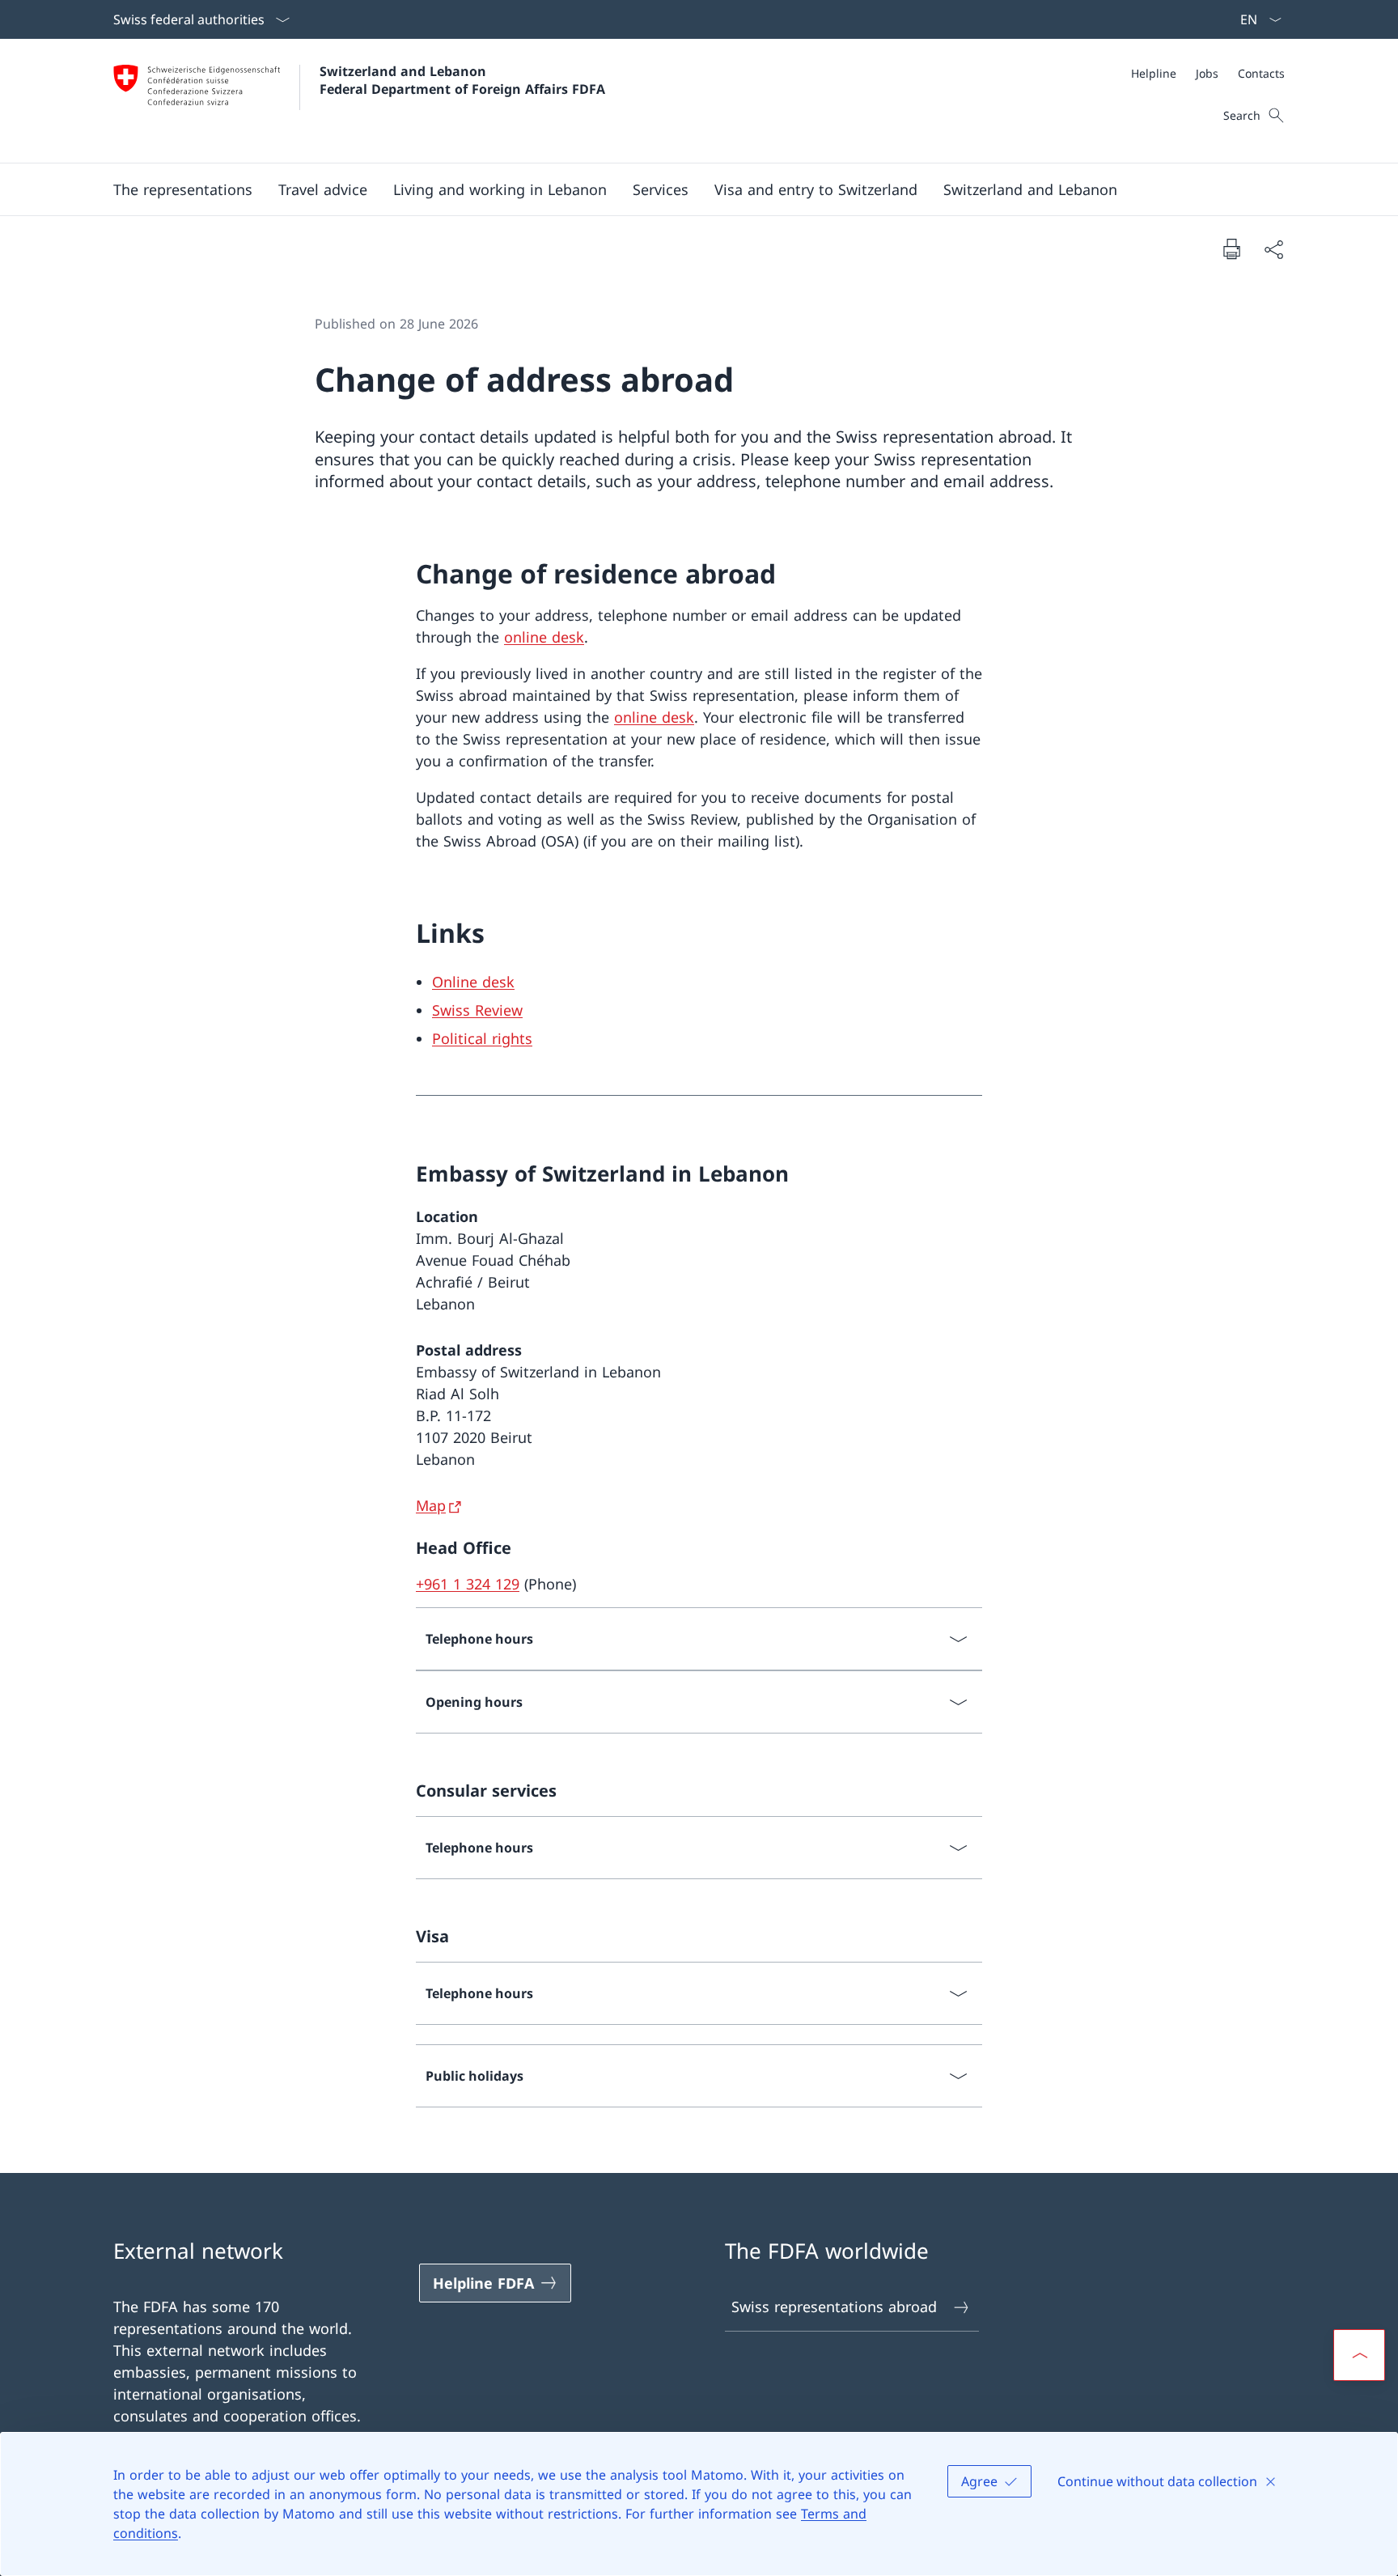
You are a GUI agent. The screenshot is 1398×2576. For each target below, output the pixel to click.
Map (431, 1505)
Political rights (482, 1038)
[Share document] (1273, 249)
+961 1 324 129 (468, 1584)
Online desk (473, 982)
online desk (544, 637)
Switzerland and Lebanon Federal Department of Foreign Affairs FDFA (462, 80)
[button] (183, 189)
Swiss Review (477, 1010)
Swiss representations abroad (834, 2307)
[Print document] (1231, 248)
